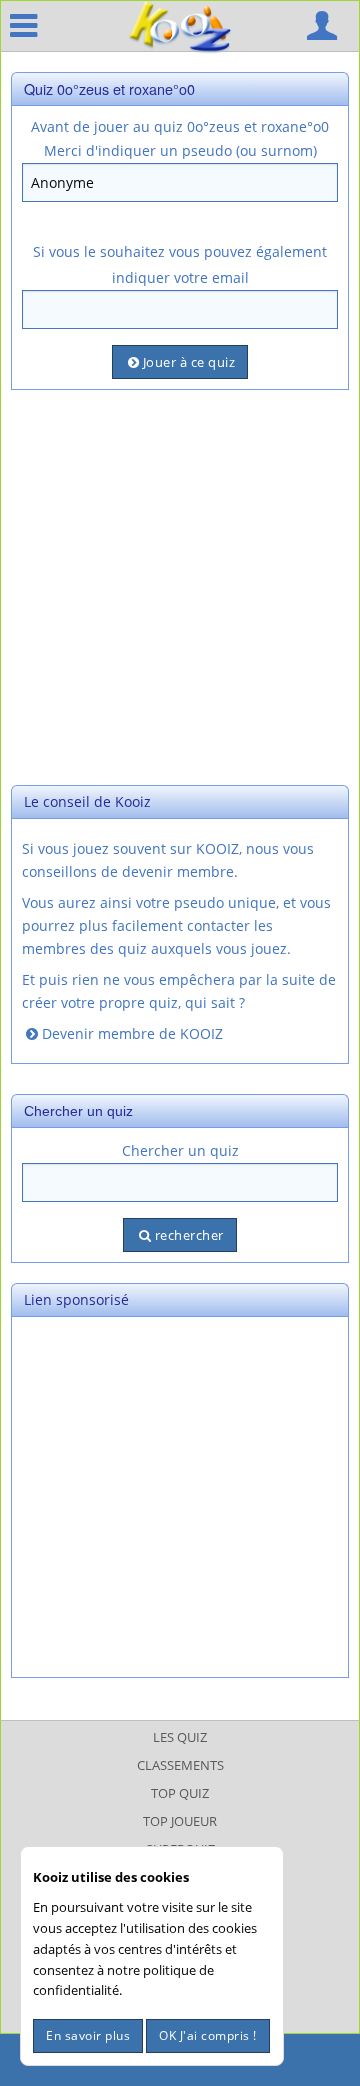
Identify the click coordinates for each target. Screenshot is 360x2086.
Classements (180, 1765)
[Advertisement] (180, 585)
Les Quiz (180, 1737)
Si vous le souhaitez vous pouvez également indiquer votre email (180, 264)
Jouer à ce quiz (189, 362)
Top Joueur (180, 1821)
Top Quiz (180, 1793)
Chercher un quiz (180, 1150)
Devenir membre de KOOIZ (132, 1033)
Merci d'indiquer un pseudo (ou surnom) (180, 150)
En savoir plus (88, 2035)
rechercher (189, 1235)
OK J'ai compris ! (208, 2035)
